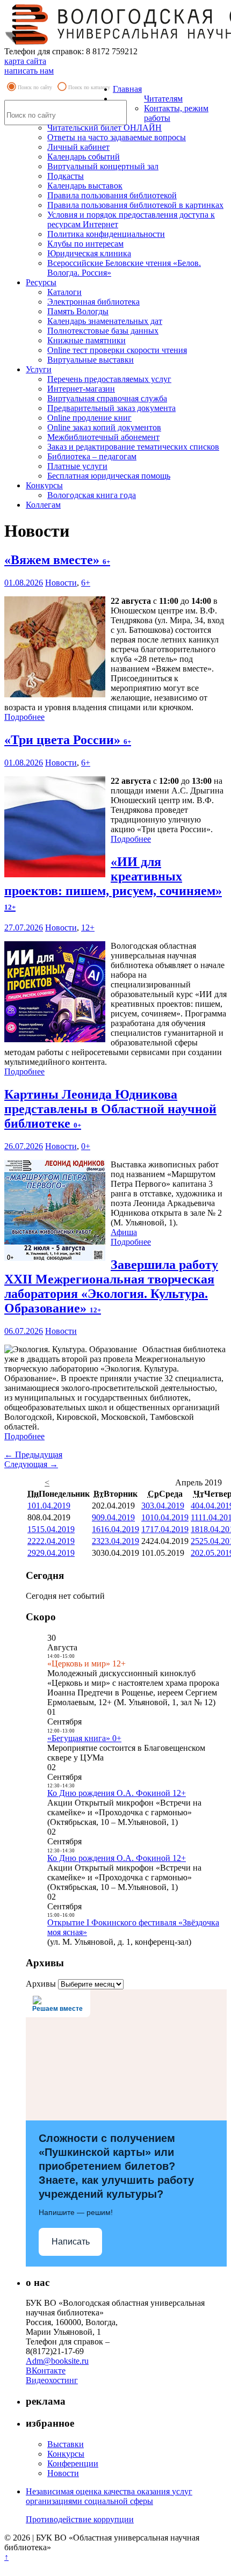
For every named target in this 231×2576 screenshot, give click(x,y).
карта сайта (25, 61)
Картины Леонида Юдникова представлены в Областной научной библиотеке (110, 1109)
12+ (88, 928)
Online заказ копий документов (104, 427)
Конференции (73, 2463)
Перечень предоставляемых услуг (109, 379)
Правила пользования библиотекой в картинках (135, 205)
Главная (127, 89)
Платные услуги (77, 466)
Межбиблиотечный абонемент (103, 437)
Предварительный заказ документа (111, 408)
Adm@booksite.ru (57, 2361)
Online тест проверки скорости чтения (117, 350)
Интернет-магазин (81, 389)
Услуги (39, 369)
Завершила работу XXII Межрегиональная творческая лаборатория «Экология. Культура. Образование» (111, 1286)
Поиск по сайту (35, 87)
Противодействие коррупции (80, 2519)
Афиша (124, 1232)
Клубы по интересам (85, 244)
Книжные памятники (86, 340)
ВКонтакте (46, 2371)
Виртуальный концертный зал (103, 166)
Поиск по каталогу (89, 87)
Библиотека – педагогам (92, 456)
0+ (86, 1146)
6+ (86, 583)
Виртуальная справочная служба (107, 398)
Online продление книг (89, 418)
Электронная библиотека (93, 302)
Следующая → (31, 1464)
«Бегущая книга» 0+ (84, 1738)
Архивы (41, 1984)
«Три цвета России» (68, 740)
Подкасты (66, 176)
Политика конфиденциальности (106, 234)
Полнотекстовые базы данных (103, 331)
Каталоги (64, 292)
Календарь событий (84, 157)
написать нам (29, 71)
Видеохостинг (52, 2380)
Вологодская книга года (92, 495)
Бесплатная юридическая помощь (109, 476)
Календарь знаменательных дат (105, 321)
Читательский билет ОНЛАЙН (104, 128)
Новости (61, 583)
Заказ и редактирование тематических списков (133, 447)
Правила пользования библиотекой (112, 195)
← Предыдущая (33, 1455)
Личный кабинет (78, 147)
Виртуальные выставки (91, 360)
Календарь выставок (85, 186)
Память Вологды (78, 311)
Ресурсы (41, 282)
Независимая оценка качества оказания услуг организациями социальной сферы (109, 2496)
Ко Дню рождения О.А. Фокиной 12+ (117, 1793)
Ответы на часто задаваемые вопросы (117, 137)
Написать (71, 2242)
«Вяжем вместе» (57, 560)
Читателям (163, 99)
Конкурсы (44, 485)
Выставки (66, 2444)
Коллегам (43, 505)
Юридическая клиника (89, 253)
